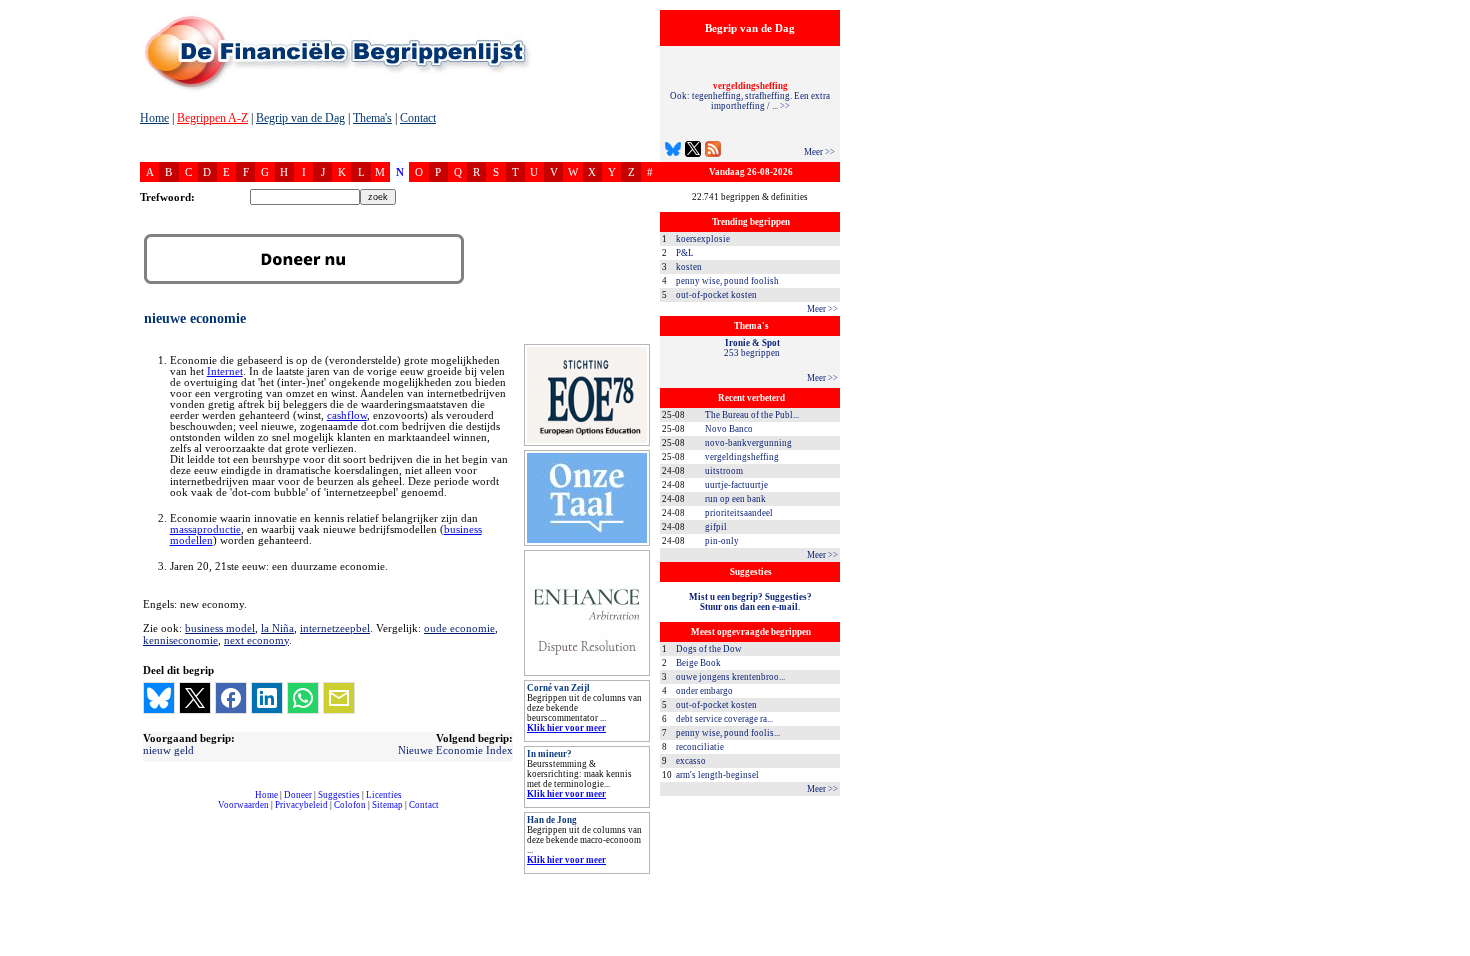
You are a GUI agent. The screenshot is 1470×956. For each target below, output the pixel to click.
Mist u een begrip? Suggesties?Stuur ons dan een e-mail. (750, 602)
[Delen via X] (195, 698)
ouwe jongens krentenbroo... (730, 677)
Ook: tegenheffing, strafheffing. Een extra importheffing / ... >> (750, 96)
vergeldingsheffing (742, 457)
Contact (418, 118)
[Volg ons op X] (693, 151)
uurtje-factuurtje (736, 485)
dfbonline (1451, 950)
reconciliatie (700, 747)
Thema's (372, 118)
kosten (689, 267)
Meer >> (819, 152)
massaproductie (205, 529)
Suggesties (339, 795)
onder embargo (704, 691)
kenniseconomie (180, 640)
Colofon (350, 805)
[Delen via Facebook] (231, 698)
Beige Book (698, 663)
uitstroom (724, 471)
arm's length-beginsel (717, 775)
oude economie (459, 628)
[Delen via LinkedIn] (267, 698)
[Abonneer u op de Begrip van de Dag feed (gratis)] (713, 151)
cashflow (347, 415)
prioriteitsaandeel (739, 513)
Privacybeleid (301, 805)
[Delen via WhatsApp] (303, 698)
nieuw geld (168, 750)
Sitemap (387, 805)
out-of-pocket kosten (716, 295)
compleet (150, 812)
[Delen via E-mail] (339, 698)
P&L (685, 253)
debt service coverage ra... (724, 719)
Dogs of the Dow (709, 649)
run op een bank (735, 499)
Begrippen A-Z (212, 118)
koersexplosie (703, 239)
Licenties (384, 795)
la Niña (277, 628)
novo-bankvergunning (748, 443)
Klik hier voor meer (566, 728)
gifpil (716, 527)
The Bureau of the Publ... (752, 415)
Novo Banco (729, 429)
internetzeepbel (335, 628)
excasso (691, 761)
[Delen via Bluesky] (159, 698)
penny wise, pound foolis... (728, 733)
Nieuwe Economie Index (455, 750)
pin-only (722, 541)
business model (220, 628)
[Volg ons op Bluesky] (673, 151)
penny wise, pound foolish (727, 281)
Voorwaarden (243, 805)
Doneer (298, 795)
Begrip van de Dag (300, 118)
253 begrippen (752, 348)
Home (154, 118)
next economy (256, 640)
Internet (225, 371)
